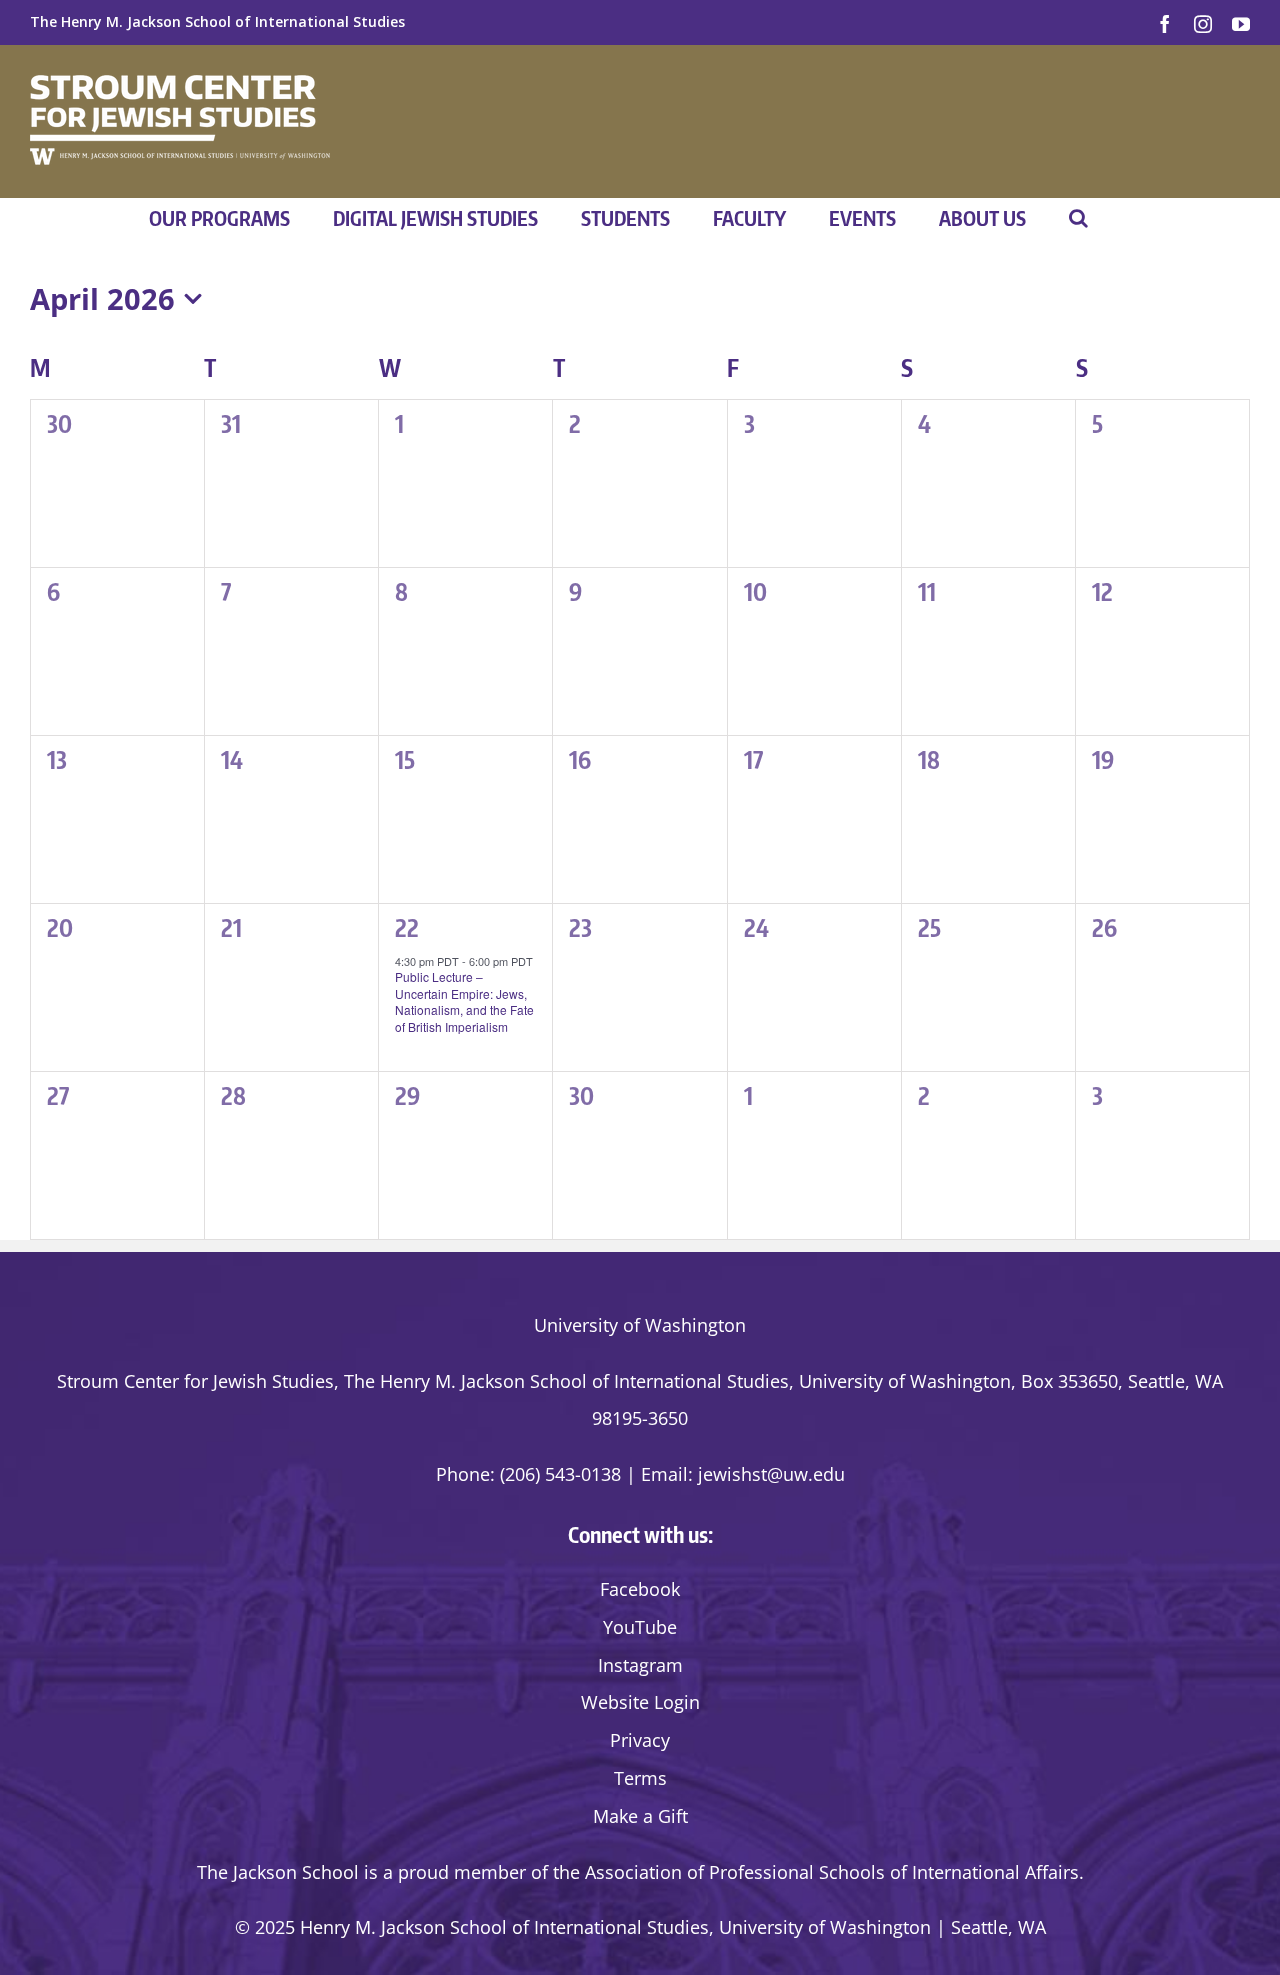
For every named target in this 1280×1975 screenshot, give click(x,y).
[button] (1078, 218)
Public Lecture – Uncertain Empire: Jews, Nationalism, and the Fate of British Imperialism (464, 1001)
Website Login (640, 1702)
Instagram (640, 1665)
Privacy (640, 1740)
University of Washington (640, 1325)
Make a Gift (640, 1816)
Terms (640, 1778)
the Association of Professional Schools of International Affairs (816, 1872)
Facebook (640, 1589)
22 (407, 927)
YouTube (640, 1627)
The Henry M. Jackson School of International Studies (217, 21)
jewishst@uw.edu (771, 1474)
